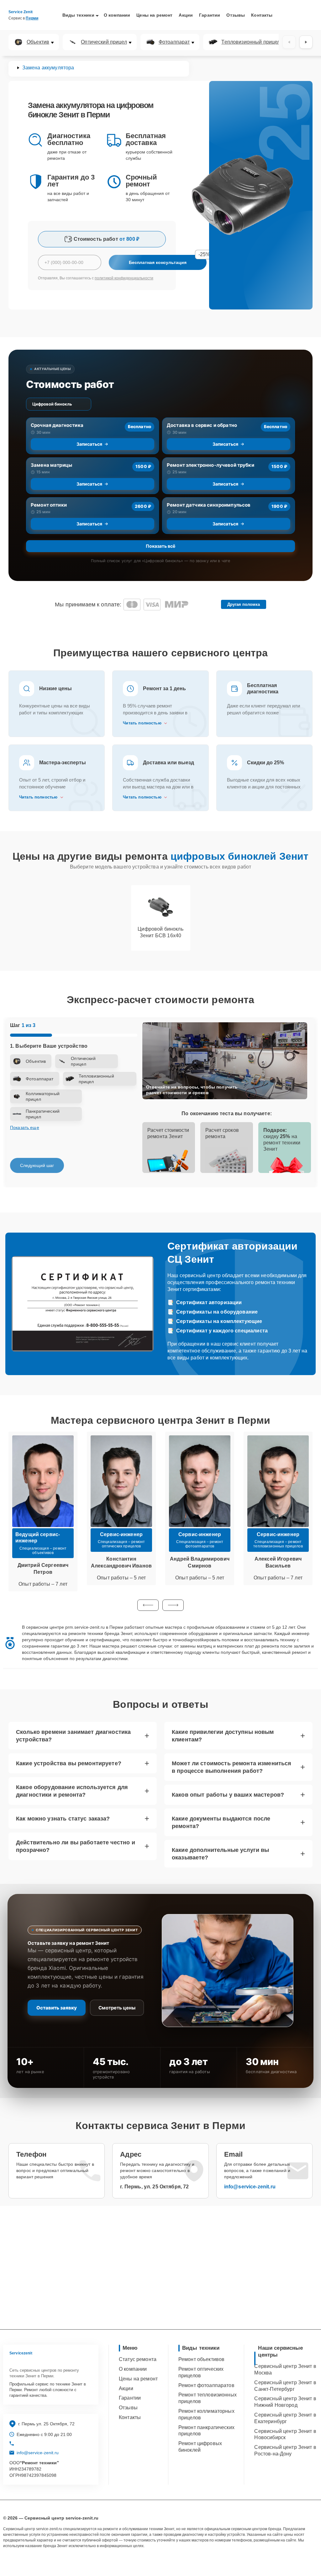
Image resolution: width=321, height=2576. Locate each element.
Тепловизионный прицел (251, 42)
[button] (148, 1605)
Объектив (38, 42)
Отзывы (236, 15)
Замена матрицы (51, 465)
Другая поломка (244, 604)
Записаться (89, 444)
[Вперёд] (306, 42)
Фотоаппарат (174, 42)
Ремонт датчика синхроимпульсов (209, 505)
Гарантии (210, 15)
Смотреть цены (117, 2008)
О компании (117, 15)
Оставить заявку (57, 2008)
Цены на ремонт (154, 15)
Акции (186, 15)
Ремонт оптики (49, 505)
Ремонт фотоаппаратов (206, 2385)
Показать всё (160, 546)
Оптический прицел (104, 42)
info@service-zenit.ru (250, 2187)
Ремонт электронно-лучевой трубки (210, 465)
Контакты (262, 15)
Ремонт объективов (202, 2359)
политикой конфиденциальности (124, 278)
